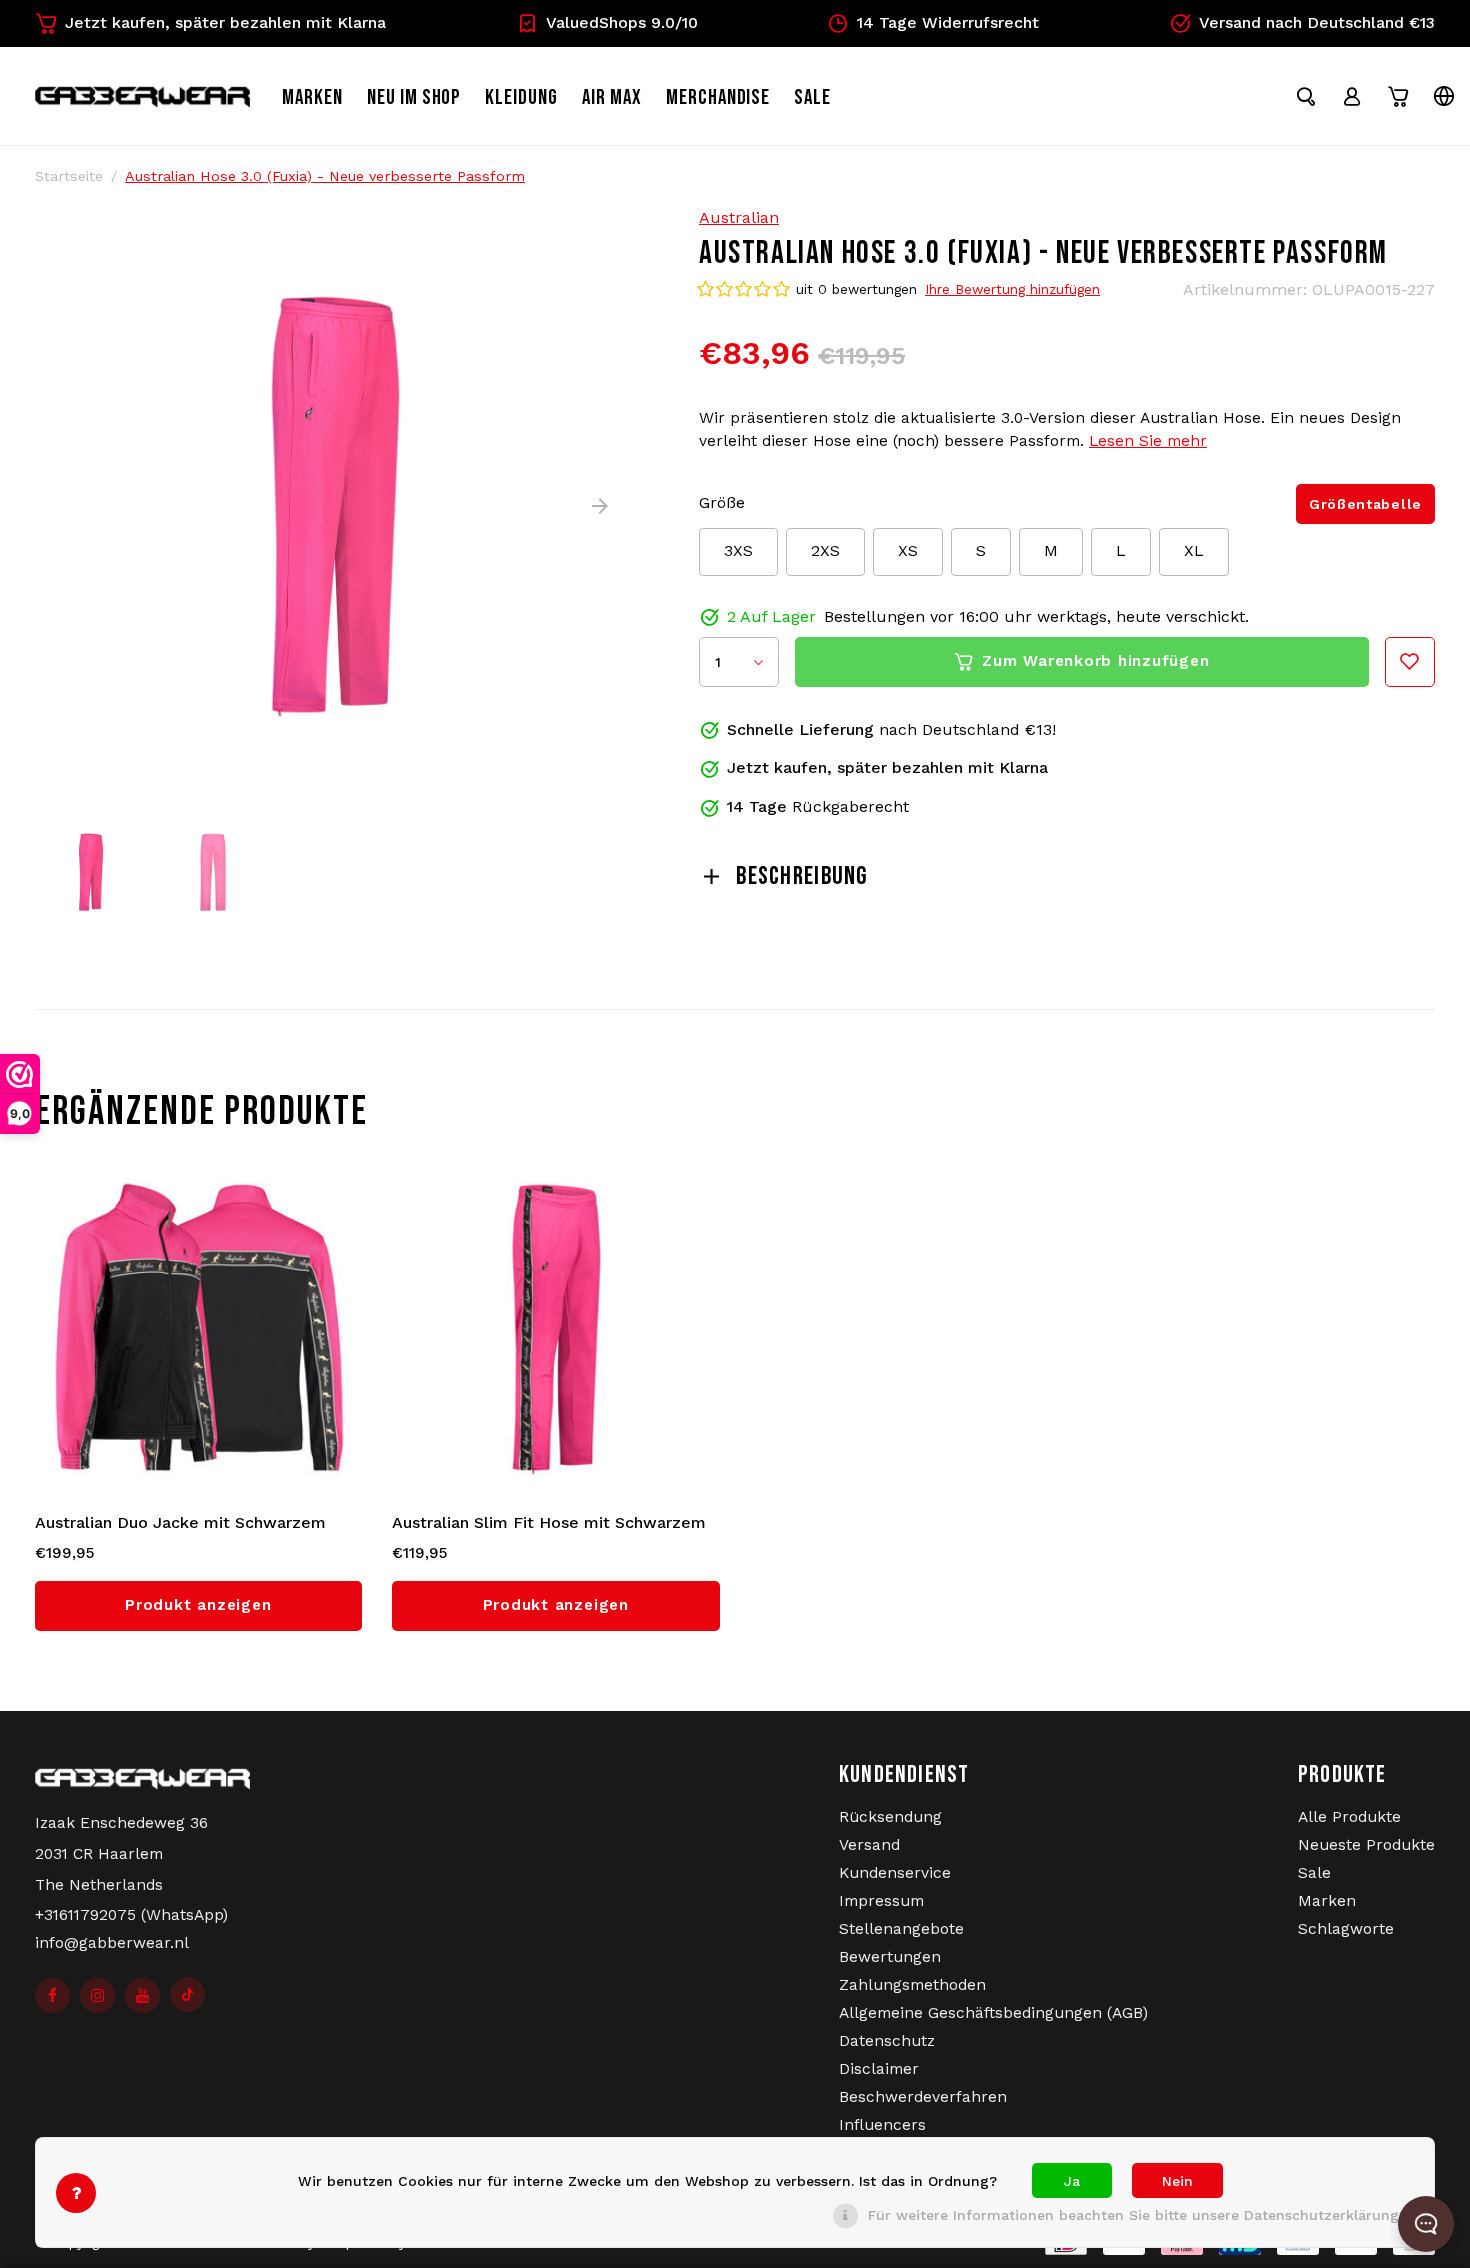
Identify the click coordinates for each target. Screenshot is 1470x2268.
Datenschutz (887, 2041)
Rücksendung (890, 1817)
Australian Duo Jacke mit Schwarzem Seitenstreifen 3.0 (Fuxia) (180, 1524)
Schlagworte (1346, 1929)
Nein (1177, 2181)
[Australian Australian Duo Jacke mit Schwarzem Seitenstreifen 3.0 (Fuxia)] (199, 1328)
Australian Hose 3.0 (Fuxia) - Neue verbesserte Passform (325, 176)
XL (1194, 550)
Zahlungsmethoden (912, 1985)
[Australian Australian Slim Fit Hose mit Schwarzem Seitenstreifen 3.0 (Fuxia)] (556, 1328)
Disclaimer (879, 2069)
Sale (1314, 1873)
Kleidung (521, 97)
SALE (812, 97)
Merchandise (718, 97)
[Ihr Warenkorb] (1398, 96)
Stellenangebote (901, 1929)
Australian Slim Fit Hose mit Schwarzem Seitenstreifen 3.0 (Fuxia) (549, 1524)
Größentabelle (1365, 504)
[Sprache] (1444, 96)
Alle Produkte (1349, 1817)
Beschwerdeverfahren (923, 2097)
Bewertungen (890, 1957)
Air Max (612, 97)
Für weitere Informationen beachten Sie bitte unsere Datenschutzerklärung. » (1141, 2215)
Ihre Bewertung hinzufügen (1012, 289)
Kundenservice (895, 1873)
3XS (738, 550)
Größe (722, 502)
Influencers (882, 2125)
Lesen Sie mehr (1148, 441)
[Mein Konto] (1352, 96)
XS (908, 550)
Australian (739, 217)
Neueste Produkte (1366, 1845)
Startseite (69, 176)
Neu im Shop (414, 97)
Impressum (881, 1901)
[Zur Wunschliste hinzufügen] (1410, 662)
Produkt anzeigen (198, 1605)
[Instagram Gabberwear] (97, 1995)
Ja (1072, 2181)
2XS (825, 550)
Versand (869, 1845)
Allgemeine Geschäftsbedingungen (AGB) (993, 2013)
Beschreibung (802, 876)
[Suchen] (1306, 96)
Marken (312, 97)
